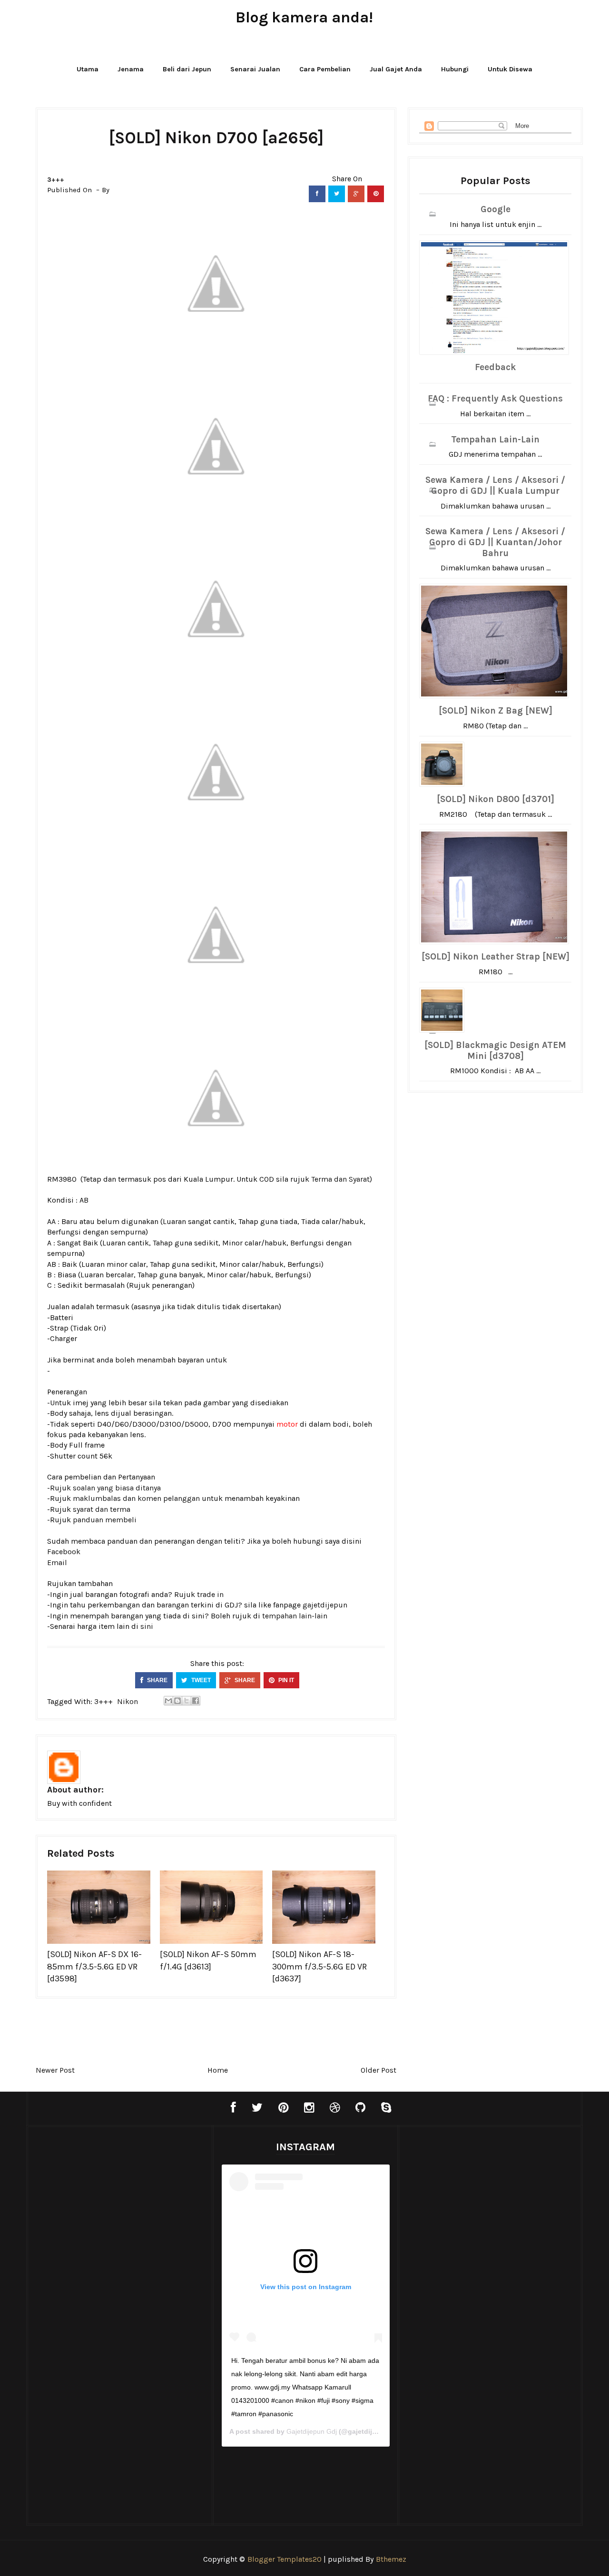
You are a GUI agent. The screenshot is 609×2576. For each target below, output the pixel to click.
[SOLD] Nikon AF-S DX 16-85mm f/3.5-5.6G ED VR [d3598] (94, 1966)
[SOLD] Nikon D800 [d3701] (496, 799)
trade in (210, 1594)
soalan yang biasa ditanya (117, 1488)
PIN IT (285, 1680)
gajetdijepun (325, 1605)
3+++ (56, 180)
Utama (88, 69)
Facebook (64, 1552)
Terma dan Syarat (340, 1179)
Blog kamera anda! (304, 17)
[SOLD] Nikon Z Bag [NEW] (496, 711)
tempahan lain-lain (295, 1616)
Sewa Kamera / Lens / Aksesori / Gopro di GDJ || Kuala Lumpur (495, 485)
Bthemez (391, 2559)
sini (147, 1626)
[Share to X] (187, 1701)
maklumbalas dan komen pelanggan (136, 1498)
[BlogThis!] (177, 1701)
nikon (128, 1701)
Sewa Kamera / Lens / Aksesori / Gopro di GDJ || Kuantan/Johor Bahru (495, 542)
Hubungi (455, 69)
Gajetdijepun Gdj (312, 2431)
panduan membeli (105, 1520)
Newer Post (55, 2070)
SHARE (157, 1680)
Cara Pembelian (325, 69)
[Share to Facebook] (196, 1701)
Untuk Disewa (510, 69)
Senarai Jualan (255, 69)
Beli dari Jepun (187, 69)
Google (496, 209)
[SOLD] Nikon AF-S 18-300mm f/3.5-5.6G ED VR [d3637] (319, 1966)
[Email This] (168, 1701)
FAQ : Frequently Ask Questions (495, 399)
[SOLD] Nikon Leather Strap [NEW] (496, 957)
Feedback (495, 367)
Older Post (378, 2070)
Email (57, 1562)
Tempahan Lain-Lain (495, 440)
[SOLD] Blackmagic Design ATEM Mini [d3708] (495, 1051)
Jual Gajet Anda (396, 69)
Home (218, 2070)
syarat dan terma (102, 1509)
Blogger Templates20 (285, 2559)
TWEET (200, 1680)
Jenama (131, 69)
